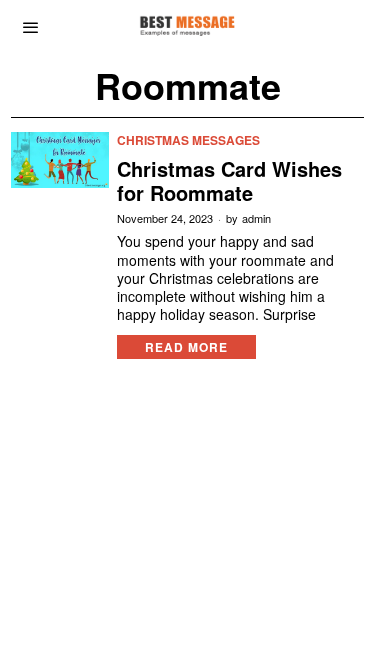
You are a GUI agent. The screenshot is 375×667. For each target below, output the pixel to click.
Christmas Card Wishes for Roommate (229, 181)
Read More (186, 347)
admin (256, 218)
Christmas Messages (188, 140)
